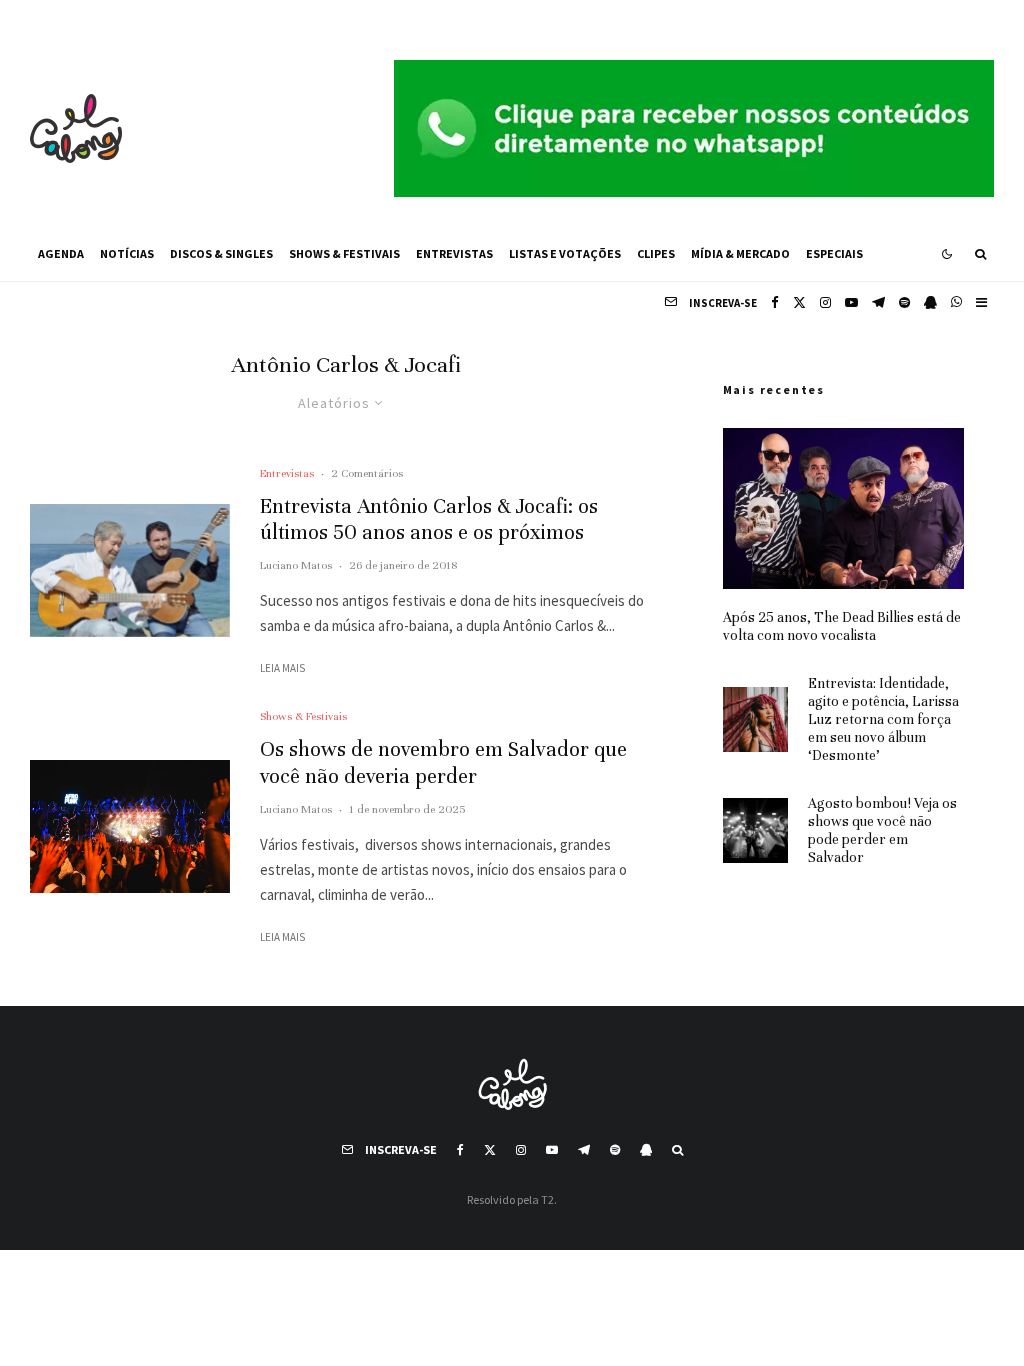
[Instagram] (825, 302)
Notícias (127, 253)
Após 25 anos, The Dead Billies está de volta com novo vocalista (842, 626)
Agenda (61, 253)
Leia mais (282, 668)
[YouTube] (851, 302)
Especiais (834, 253)
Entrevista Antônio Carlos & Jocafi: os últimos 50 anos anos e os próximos (429, 519)
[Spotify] (904, 302)
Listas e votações (565, 253)
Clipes (656, 253)
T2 (547, 1199)
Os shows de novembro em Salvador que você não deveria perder (443, 762)
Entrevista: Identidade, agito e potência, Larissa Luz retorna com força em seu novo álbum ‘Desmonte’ (883, 719)
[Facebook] (775, 302)
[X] (799, 302)
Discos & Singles (221, 253)
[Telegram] (878, 302)
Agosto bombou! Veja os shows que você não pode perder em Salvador (882, 830)
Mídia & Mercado (740, 253)
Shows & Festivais (344, 253)
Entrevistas (454, 253)
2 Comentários (367, 473)
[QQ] (930, 302)
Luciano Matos (296, 565)
